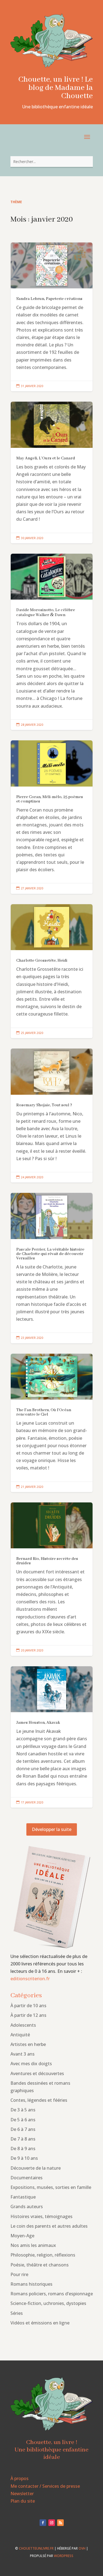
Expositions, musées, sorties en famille (51, 2187)
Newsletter (22, 2494)
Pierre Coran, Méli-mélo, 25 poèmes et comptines (52, 817)
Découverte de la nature (36, 2168)
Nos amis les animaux (33, 2245)
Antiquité (20, 2035)
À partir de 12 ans (28, 2015)
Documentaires (27, 2178)
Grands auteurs (27, 2207)
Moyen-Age (22, 2236)
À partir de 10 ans (28, 2006)
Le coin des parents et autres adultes (49, 2226)
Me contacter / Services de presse (45, 2486)
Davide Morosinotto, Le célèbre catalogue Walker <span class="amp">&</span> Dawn (52, 642)
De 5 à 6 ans (23, 2120)
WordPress (64, 2556)
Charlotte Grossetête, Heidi (52, 971)
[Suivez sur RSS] (60, 2523)
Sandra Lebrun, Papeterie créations (52, 317)
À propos (20, 2478)
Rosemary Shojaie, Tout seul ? (52, 1116)
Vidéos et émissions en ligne (40, 2323)
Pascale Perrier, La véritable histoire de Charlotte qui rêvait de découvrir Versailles (52, 1268)
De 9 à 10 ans (24, 2158)
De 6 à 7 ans (23, 2129)
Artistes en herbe (28, 2044)
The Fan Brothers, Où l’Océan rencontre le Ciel (52, 1423)
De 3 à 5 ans (23, 2110)
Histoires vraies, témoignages (41, 2216)
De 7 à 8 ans (23, 2139)
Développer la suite (52, 1829)
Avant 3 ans (23, 2054)
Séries (17, 2313)
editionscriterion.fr (30, 1979)
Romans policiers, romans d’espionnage (52, 2294)
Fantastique (23, 2197)
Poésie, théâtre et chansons (40, 2265)
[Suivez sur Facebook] (43, 2523)
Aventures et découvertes (37, 2073)
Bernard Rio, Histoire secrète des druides (52, 1579)
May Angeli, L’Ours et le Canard (52, 472)
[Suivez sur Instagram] (52, 2523)
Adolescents (23, 2025)
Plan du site (23, 2501)
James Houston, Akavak (52, 1737)
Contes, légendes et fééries (39, 2100)
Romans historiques (31, 2284)
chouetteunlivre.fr (36, 2548)
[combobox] (52, 162)
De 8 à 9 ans (23, 2148)
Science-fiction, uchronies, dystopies (48, 2303)
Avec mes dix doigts (31, 2064)
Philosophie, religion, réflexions (43, 2255)
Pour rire (19, 2274)
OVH (82, 2548)
